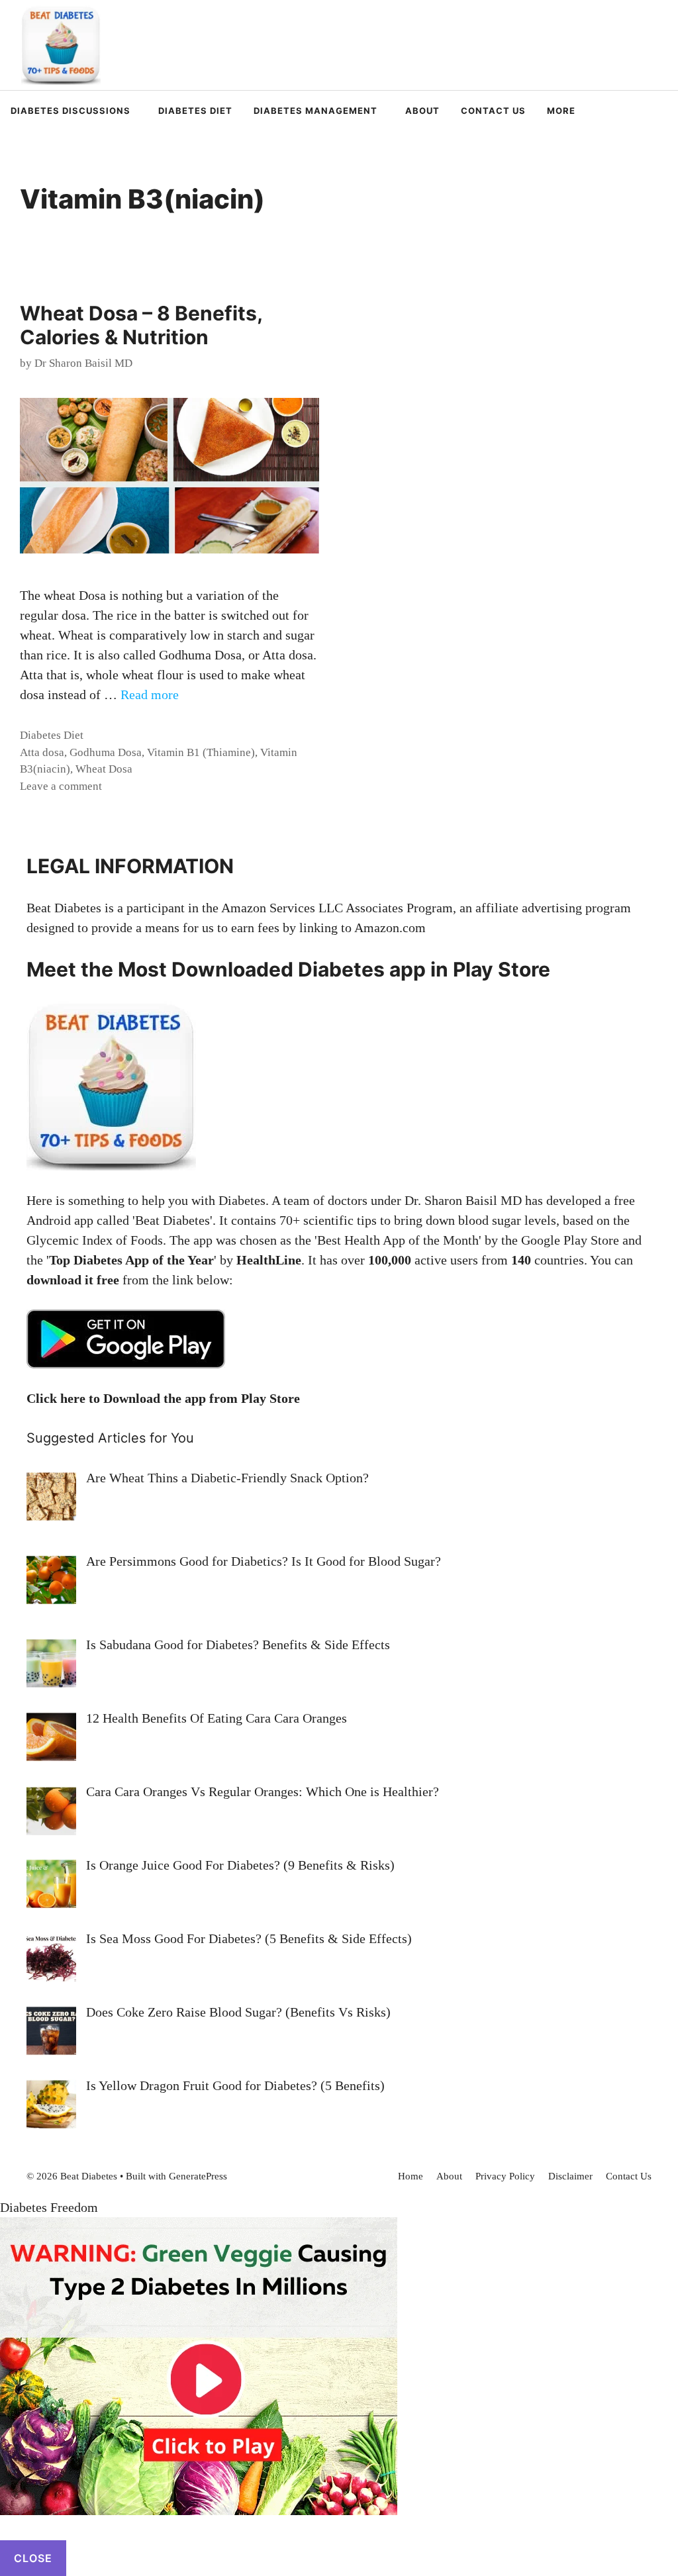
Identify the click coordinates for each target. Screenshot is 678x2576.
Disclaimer (570, 2176)
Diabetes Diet (195, 111)
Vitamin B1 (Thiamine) (201, 752)
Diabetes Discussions (71, 111)
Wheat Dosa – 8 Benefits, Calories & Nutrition (141, 325)
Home (411, 2176)
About (422, 111)
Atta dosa (42, 752)
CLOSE (33, 2558)
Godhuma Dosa (106, 752)
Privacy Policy (505, 2176)
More (561, 111)
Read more (150, 694)
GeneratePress (198, 2176)
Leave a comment (61, 786)
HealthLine (269, 1260)
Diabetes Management (315, 111)
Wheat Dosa (104, 769)
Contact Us (493, 111)
